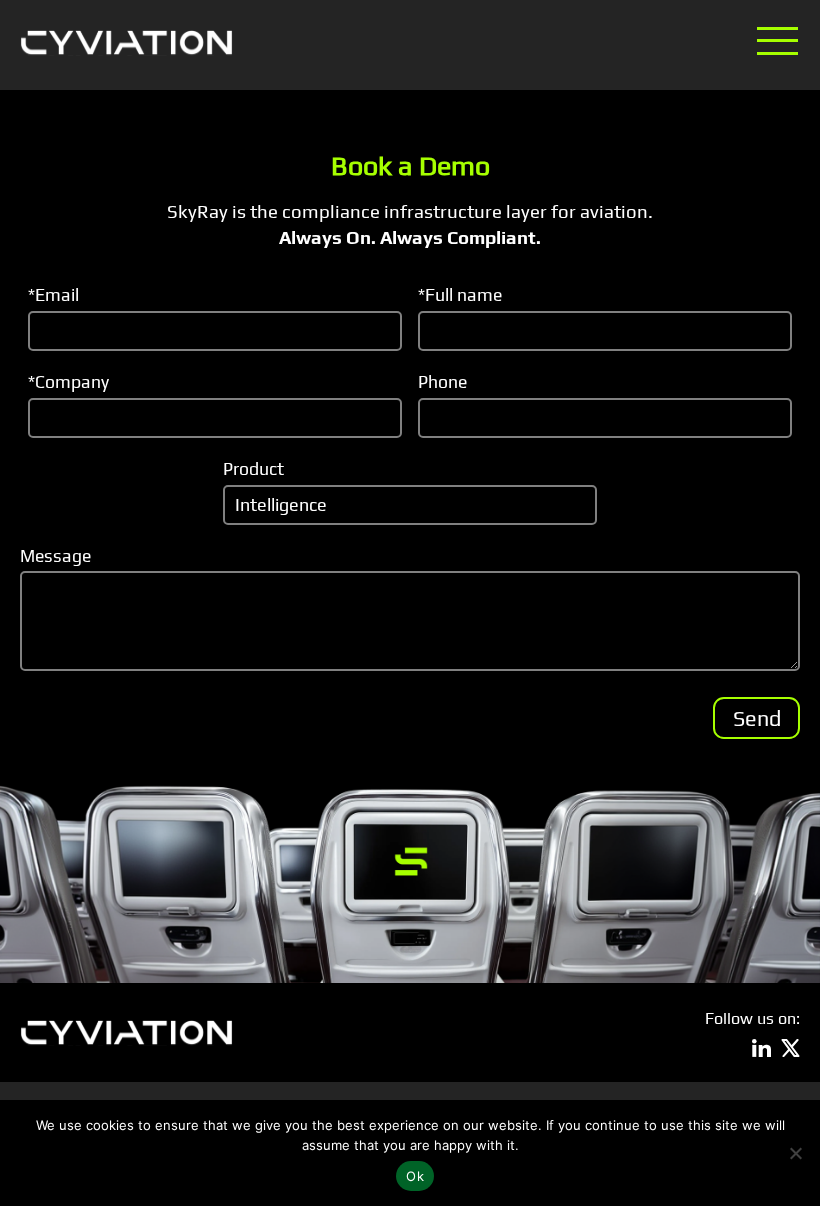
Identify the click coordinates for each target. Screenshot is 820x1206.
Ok (415, 1176)
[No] (795, 1153)
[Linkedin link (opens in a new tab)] (761, 1048)
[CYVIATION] (126, 43)
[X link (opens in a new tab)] (790, 1048)
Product (253, 468)
